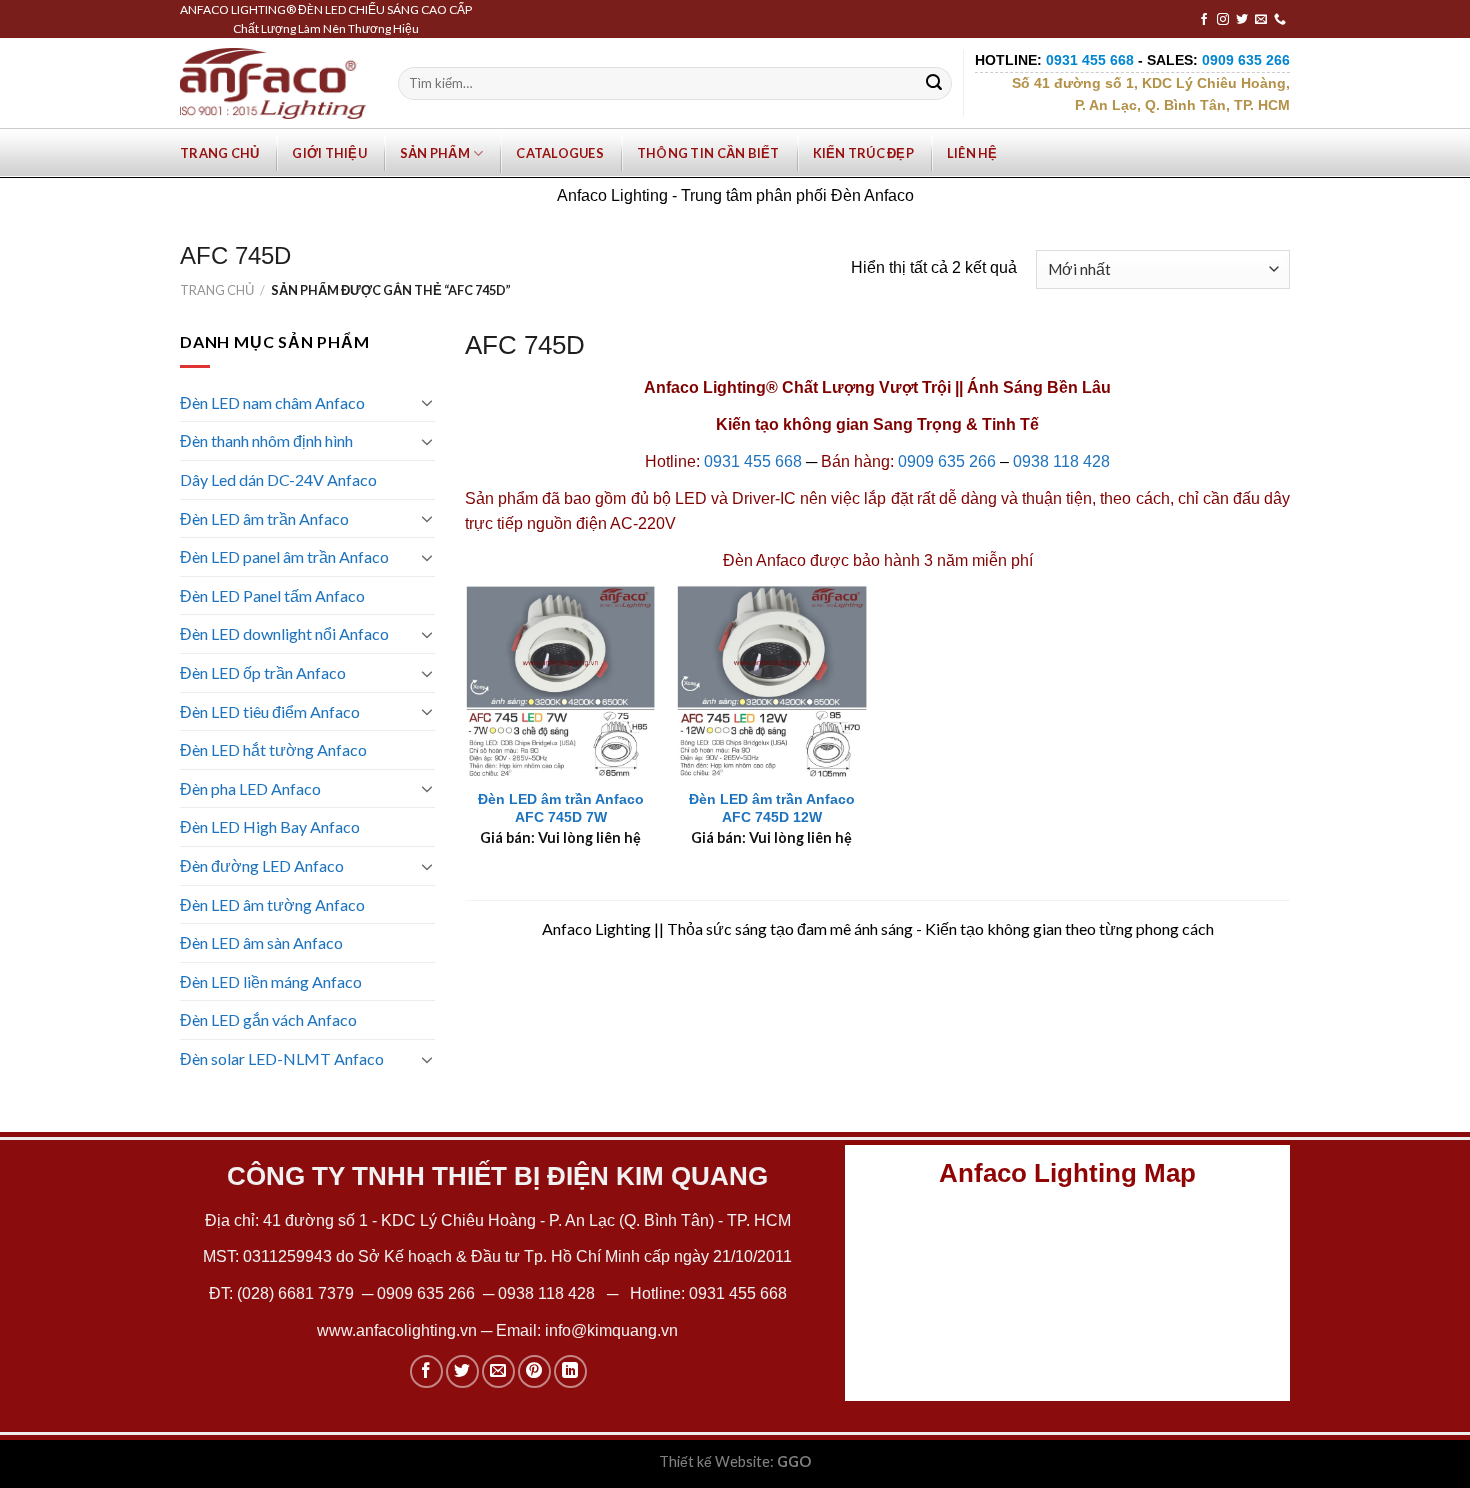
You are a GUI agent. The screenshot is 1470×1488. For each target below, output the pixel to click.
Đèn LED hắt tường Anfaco (273, 749)
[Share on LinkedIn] (570, 1371)
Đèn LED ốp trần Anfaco (263, 672)
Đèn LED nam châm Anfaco (272, 402)
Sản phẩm (435, 153)
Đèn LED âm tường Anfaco (272, 904)
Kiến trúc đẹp (863, 153)
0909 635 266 (947, 461)
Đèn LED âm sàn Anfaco (261, 942)
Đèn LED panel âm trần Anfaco (284, 556)
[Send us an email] (1261, 20)
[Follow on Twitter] (1242, 20)
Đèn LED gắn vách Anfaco (268, 1019)
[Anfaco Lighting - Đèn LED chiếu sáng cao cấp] (273, 83)
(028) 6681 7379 (297, 1293)
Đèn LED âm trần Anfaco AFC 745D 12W (772, 808)
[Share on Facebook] (426, 1371)
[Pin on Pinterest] (534, 1371)
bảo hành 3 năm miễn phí (943, 560)
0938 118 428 (1061, 461)
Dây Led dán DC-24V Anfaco (278, 479)
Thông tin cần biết (708, 153)
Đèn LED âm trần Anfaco (264, 518)
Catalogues (560, 153)
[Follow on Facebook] (1204, 20)
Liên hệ (972, 153)
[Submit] (934, 84)
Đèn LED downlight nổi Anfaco (284, 633)
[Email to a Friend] (498, 1371)
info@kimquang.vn (611, 1330)
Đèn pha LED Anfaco (250, 788)
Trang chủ (219, 153)
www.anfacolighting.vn (397, 1330)
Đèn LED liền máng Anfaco (271, 981)
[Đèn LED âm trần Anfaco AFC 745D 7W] (561, 681)
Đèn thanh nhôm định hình (266, 440)
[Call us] (1280, 20)
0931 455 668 (753, 461)
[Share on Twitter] (462, 1371)
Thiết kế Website (714, 1461)
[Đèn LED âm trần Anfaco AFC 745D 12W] (772, 681)
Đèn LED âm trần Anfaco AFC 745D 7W (561, 808)
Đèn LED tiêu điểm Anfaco (270, 711)
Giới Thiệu (329, 153)
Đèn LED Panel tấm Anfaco (272, 595)
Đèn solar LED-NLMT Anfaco (282, 1058)
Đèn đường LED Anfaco (262, 865)
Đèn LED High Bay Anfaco (270, 826)
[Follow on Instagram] (1223, 20)
